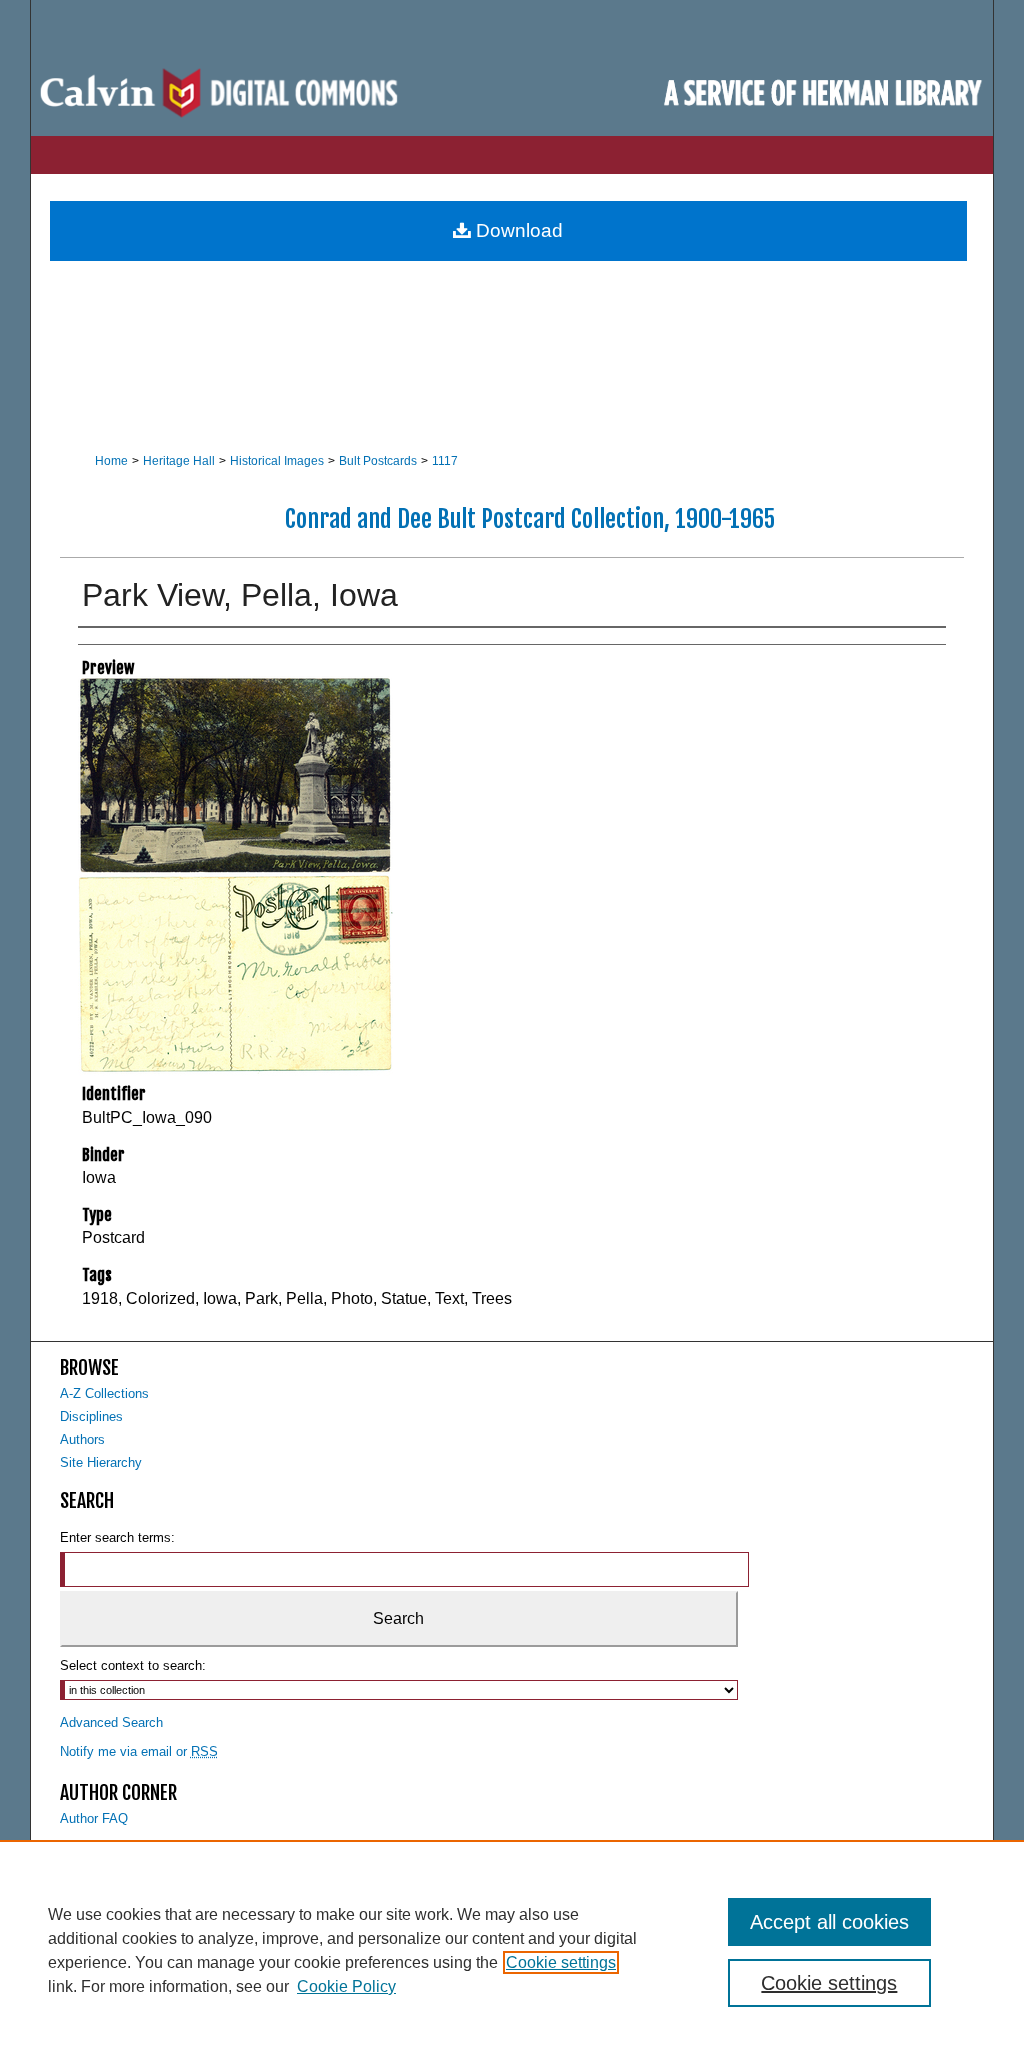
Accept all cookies (829, 1922)
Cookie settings (561, 1962)
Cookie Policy (346, 1986)
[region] (512, 1950)
